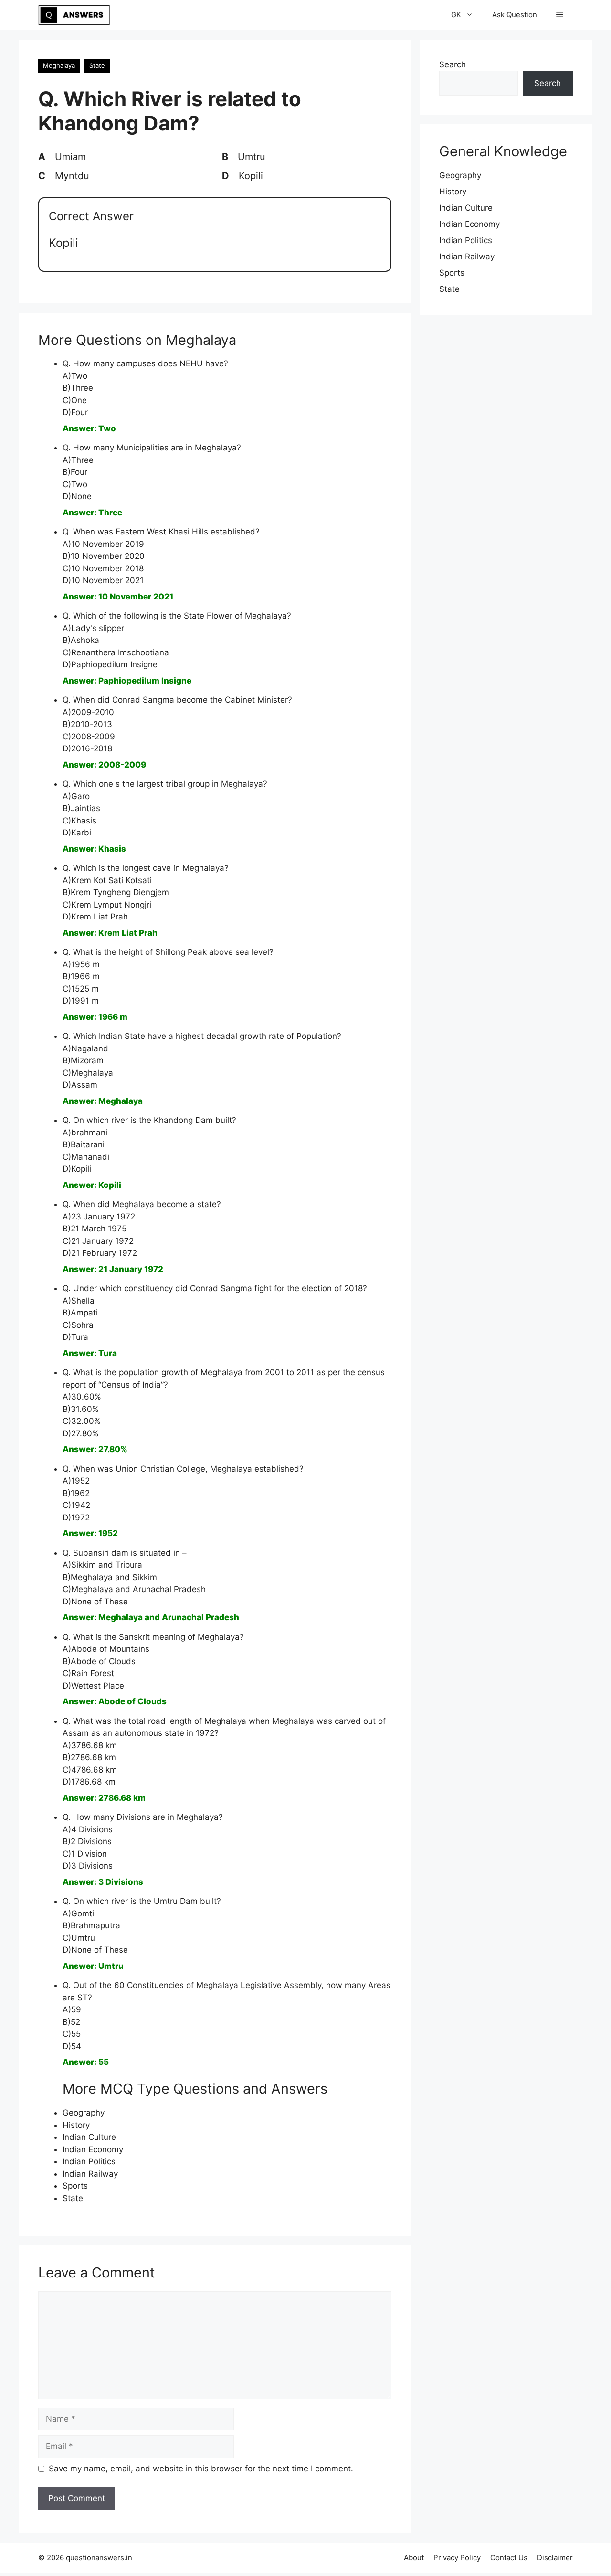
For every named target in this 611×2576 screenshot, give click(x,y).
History (76, 2125)
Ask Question (515, 15)
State (97, 65)
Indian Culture (89, 2137)
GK (456, 15)
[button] (560, 15)
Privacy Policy (457, 2558)
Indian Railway (90, 2174)
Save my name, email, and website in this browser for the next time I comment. (201, 2469)
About (414, 2558)
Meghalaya (59, 65)
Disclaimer (555, 2558)
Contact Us (509, 2558)
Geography (84, 2113)
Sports (75, 2186)
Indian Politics (89, 2161)
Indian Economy (93, 2149)
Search (453, 64)
